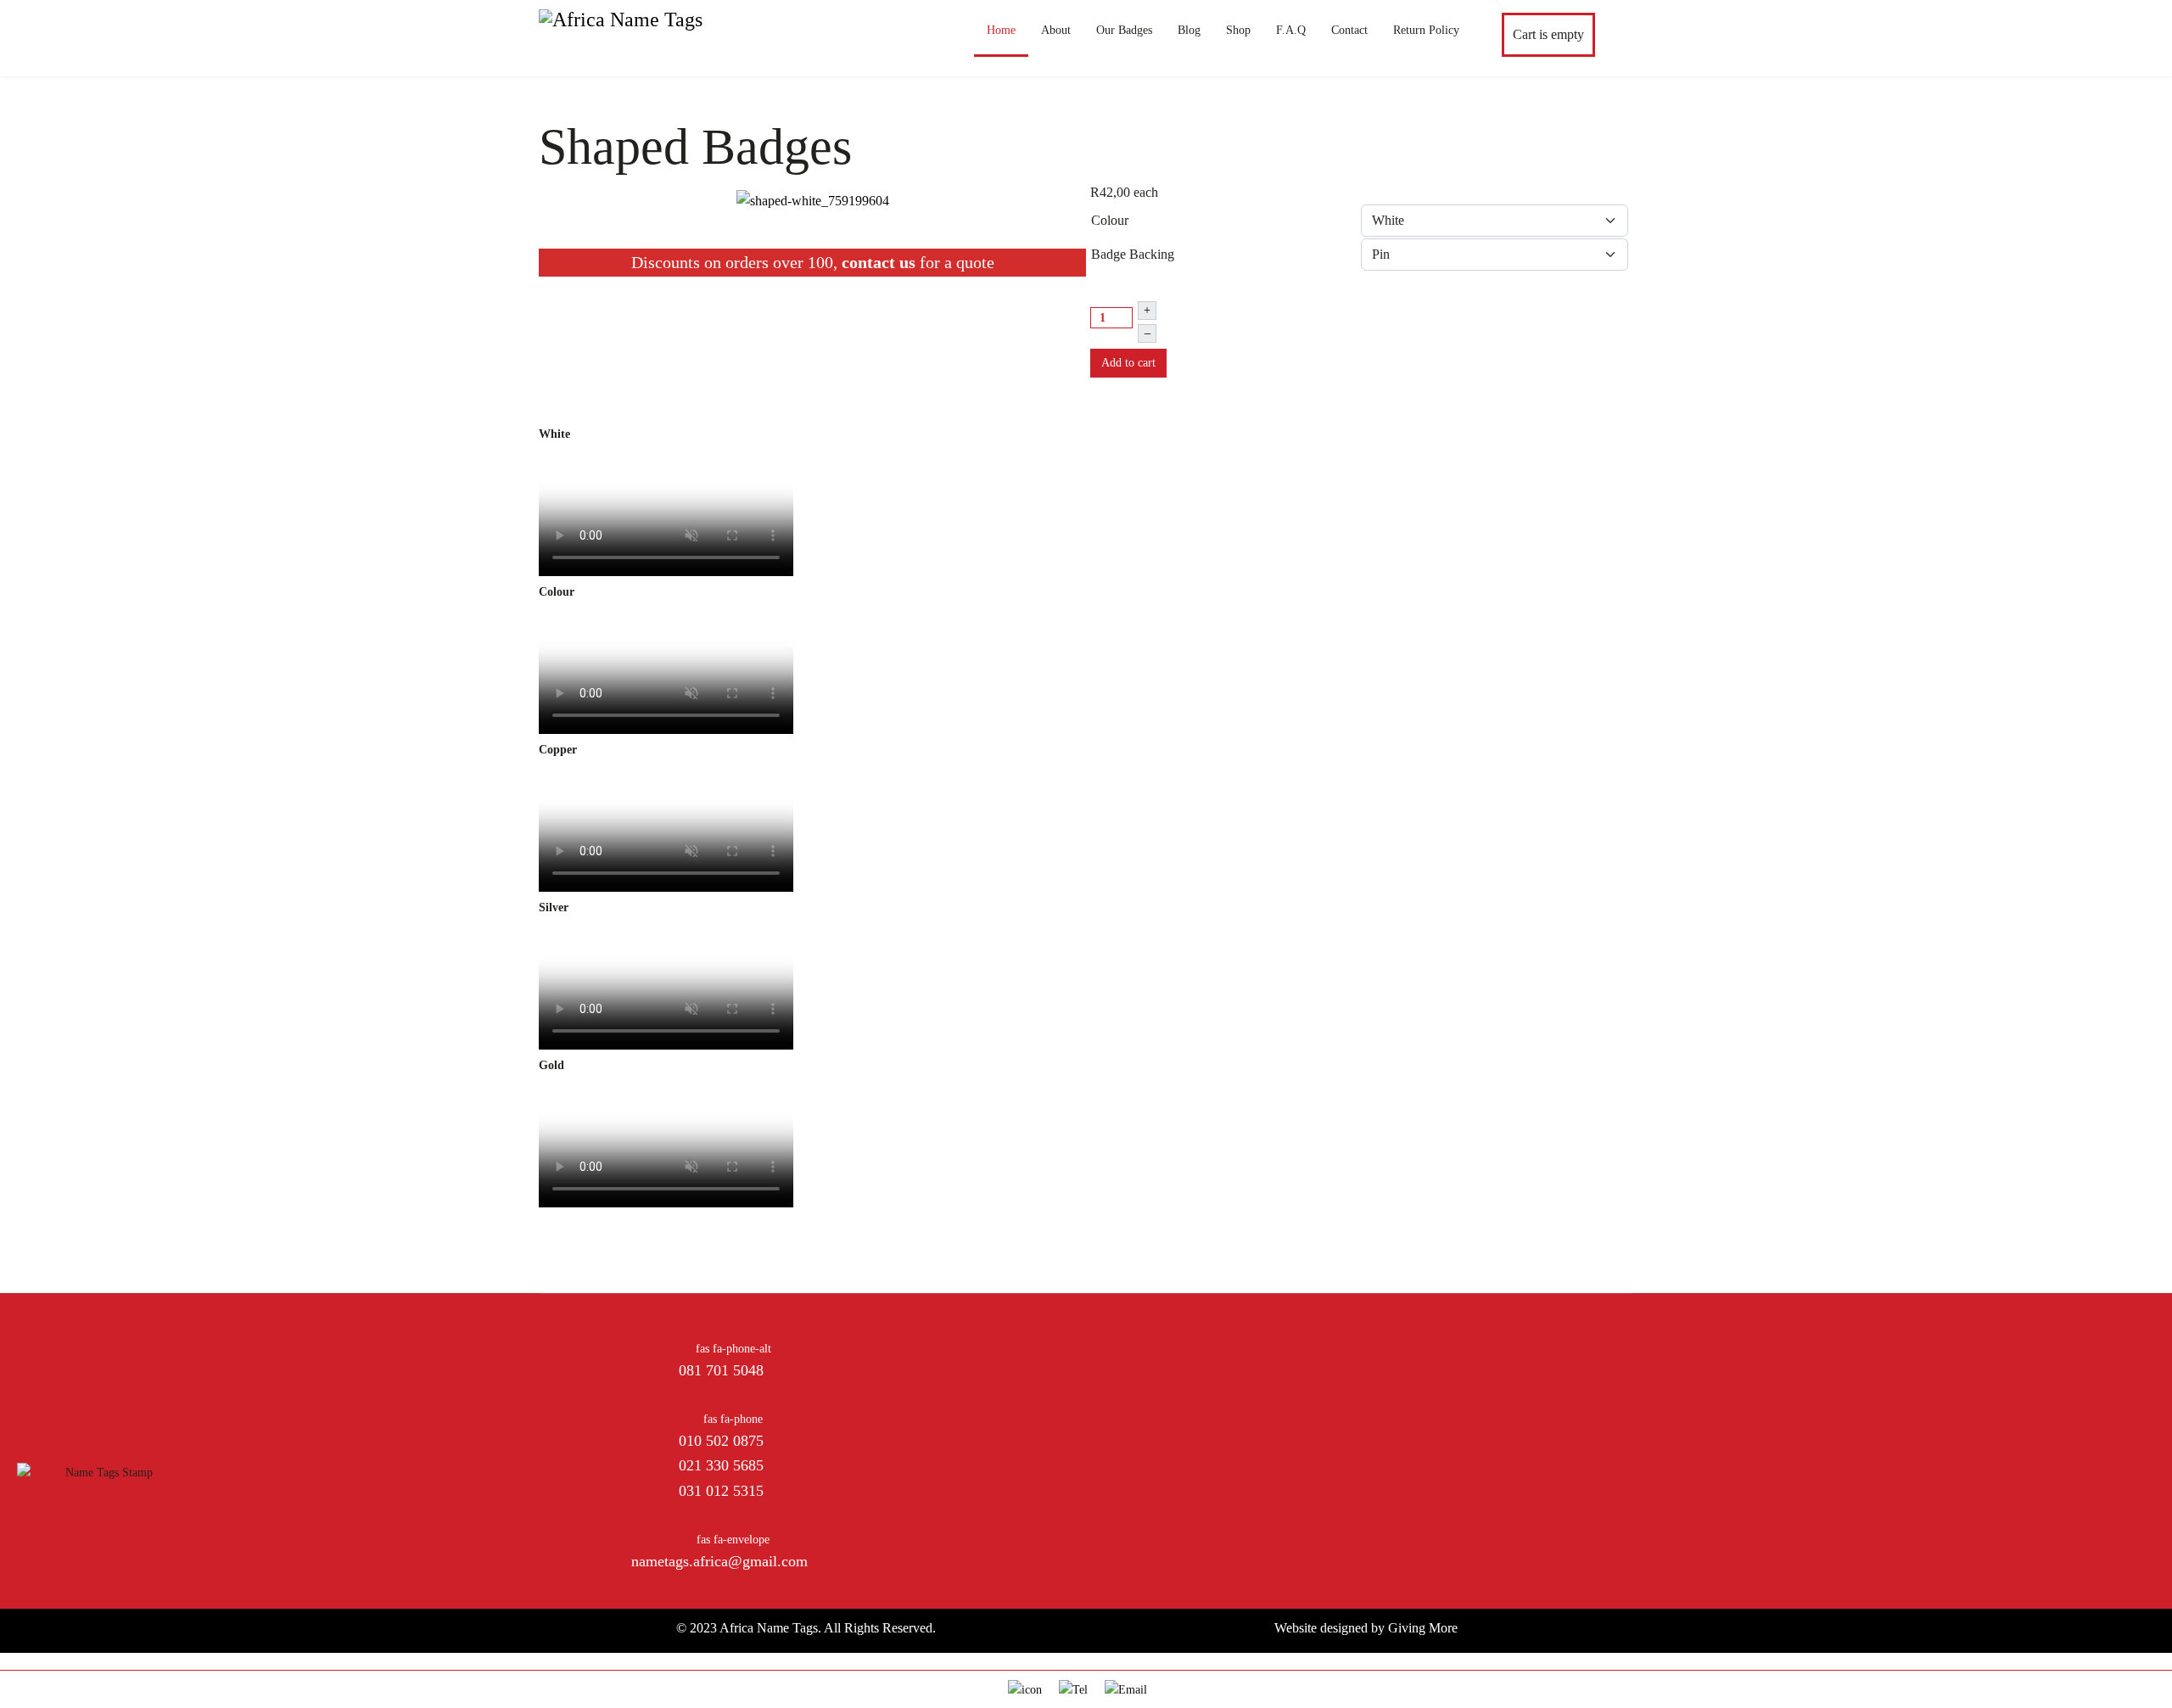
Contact (1349, 30)
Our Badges (1124, 30)
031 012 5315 (721, 1491)
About (1056, 30)
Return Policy (1426, 30)
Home (1001, 30)
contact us (879, 262)
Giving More (1423, 1628)
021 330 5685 (721, 1465)
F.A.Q (1291, 30)
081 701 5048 (721, 1370)
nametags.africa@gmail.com (719, 1561)
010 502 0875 (721, 1441)
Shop (1238, 30)
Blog (1189, 30)
